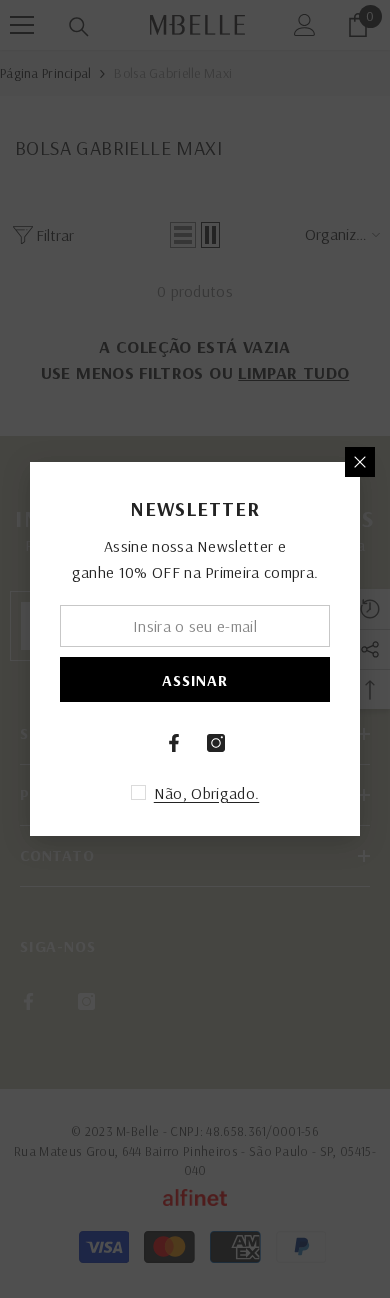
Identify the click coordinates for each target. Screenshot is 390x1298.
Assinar (195, 680)
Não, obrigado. (206, 793)
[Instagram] (216, 743)
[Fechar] (360, 462)
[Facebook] (174, 743)
